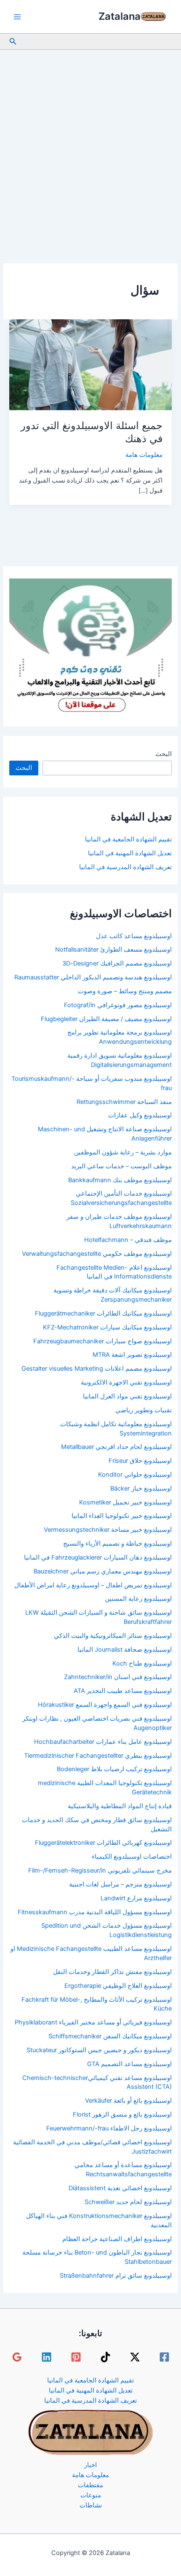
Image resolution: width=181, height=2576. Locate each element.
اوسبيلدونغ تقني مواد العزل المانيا (127, 1396)
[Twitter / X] (135, 2357)
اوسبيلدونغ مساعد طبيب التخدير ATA (123, 1691)
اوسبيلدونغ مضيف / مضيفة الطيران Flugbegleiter (106, 1019)
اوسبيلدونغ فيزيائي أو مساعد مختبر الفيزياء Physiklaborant (93, 2022)
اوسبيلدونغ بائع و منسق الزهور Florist (122, 2114)
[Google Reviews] (17, 2357)
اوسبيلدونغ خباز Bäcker (141, 1488)
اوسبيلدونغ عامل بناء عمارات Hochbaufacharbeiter (103, 1742)
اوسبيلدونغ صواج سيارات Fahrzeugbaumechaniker (102, 1341)
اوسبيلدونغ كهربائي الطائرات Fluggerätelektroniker (103, 1843)
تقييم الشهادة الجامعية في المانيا (128, 839)
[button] (12, 41)
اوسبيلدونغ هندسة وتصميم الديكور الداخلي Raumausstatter (93, 977)
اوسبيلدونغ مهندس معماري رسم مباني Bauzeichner (103, 1571)
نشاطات (91, 2505)
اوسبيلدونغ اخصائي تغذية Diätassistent (120, 2188)
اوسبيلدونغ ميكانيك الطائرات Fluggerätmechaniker (103, 1313)
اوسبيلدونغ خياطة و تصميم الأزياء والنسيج (117, 1544)
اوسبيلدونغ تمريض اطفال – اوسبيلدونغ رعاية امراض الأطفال (93, 1585)
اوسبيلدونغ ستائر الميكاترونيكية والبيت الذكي (113, 1636)
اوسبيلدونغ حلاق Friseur (140, 1461)
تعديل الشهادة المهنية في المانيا (130, 853)
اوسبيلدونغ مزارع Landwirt (136, 1898)
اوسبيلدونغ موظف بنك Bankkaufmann (120, 1180)
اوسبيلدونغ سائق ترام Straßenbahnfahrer (116, 2276)
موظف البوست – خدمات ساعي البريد (121, 1166)
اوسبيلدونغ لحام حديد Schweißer (128, 2202)
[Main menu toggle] (17, 17)
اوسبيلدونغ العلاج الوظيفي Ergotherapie (118, 1986)
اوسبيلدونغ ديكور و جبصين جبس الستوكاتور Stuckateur (99, 2050)
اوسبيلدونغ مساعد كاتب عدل (134, 936)
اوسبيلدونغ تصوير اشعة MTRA (132, 1355)
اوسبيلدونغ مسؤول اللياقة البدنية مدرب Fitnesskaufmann (95, 1912)
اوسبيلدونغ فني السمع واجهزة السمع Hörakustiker (105, 1705)
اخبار (90, 2465)
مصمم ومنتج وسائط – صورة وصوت (125, 991)
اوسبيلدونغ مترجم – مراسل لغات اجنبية (120, 1884)
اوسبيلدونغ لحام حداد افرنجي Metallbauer (116, 1447)
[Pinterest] (76, 2357)
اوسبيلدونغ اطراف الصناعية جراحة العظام (117, 2239)
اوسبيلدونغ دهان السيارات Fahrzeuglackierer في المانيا (98, 1557)
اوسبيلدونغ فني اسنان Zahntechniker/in (118, 1677)
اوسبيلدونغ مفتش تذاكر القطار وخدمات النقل (112, 1972)
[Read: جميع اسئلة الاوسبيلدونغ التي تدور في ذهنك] (90, 364)
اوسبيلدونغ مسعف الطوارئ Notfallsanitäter (113, 950)
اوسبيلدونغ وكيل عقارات (140, 1115)
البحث (164, 754)
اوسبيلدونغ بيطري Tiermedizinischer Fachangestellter (98, 1756)
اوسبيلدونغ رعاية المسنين (138, 1599)
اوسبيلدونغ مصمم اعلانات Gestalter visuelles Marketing (97, 1369)
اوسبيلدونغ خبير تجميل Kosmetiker (125, 1502)
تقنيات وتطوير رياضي (144, 1410)
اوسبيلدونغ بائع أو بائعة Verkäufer (128, 2101)
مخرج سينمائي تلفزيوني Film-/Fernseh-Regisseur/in (100, 1870)
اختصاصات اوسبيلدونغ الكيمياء (132, 1857)
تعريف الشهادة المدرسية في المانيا (125, 867)
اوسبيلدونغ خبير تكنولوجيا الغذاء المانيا (122, 1516)
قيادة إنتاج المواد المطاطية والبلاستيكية (120, 1806)
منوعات (91, 2495)
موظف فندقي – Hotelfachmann (128, 1240)
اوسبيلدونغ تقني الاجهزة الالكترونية (126, 1382)
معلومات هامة (144, 455)
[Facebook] (164, 2357)
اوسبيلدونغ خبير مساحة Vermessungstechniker (108, 1530)
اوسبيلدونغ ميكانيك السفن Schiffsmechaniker (110, 2036)
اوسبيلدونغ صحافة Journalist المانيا (125, 1650)
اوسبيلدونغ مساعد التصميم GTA (129, 2064)
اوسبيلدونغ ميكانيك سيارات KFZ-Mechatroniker (107, 1327)
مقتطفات (90, 2485)
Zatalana (120, 16)
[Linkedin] (47, 2357)
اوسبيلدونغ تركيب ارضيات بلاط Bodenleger (114, 1769)
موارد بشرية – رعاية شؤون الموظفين (123, 1152)
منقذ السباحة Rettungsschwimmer (124, 1102)
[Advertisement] (90, 144)
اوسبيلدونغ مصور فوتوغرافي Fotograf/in (118, 1005)
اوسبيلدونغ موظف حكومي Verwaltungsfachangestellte (97, 1254)
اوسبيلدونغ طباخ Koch (142, 1663)
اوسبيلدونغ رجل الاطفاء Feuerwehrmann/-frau (109, 2128)
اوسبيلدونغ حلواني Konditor (135, 1475)
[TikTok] (105, 2357)
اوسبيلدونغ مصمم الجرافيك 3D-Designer (117, 963)
